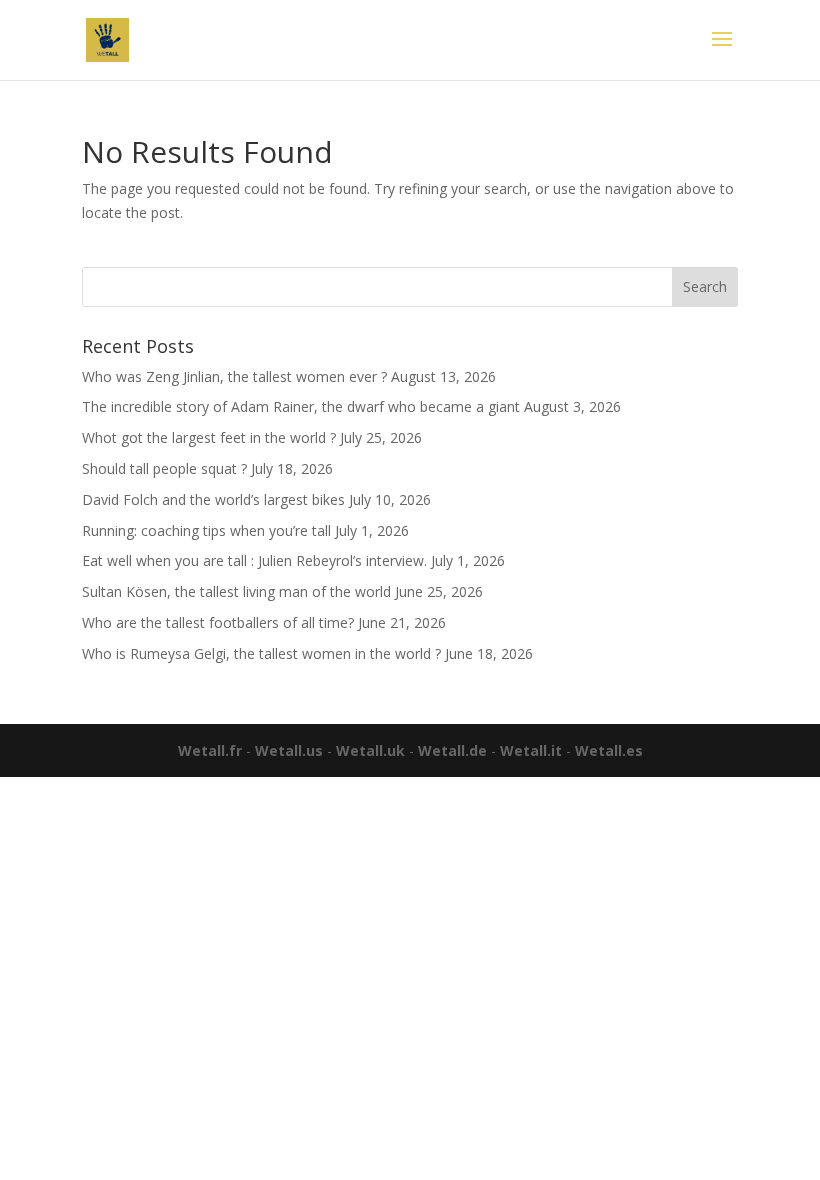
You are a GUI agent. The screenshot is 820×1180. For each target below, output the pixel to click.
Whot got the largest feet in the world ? (209, 437)
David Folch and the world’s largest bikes (213, 499)
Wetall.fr (210, 750)
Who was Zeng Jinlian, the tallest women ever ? (234, 376)
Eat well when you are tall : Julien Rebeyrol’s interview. (254, 560)
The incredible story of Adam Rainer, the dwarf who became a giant (301, 406)
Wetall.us (289, 750)
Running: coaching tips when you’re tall (206, 530)
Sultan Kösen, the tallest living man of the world (236, 591)
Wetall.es (609, 750)
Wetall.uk (370, 750)
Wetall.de (452, 750)
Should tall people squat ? (164, 468)
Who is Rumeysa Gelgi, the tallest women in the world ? (261, 653)
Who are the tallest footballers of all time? (218, 622)
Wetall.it (531, 750)
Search (705, 286)
